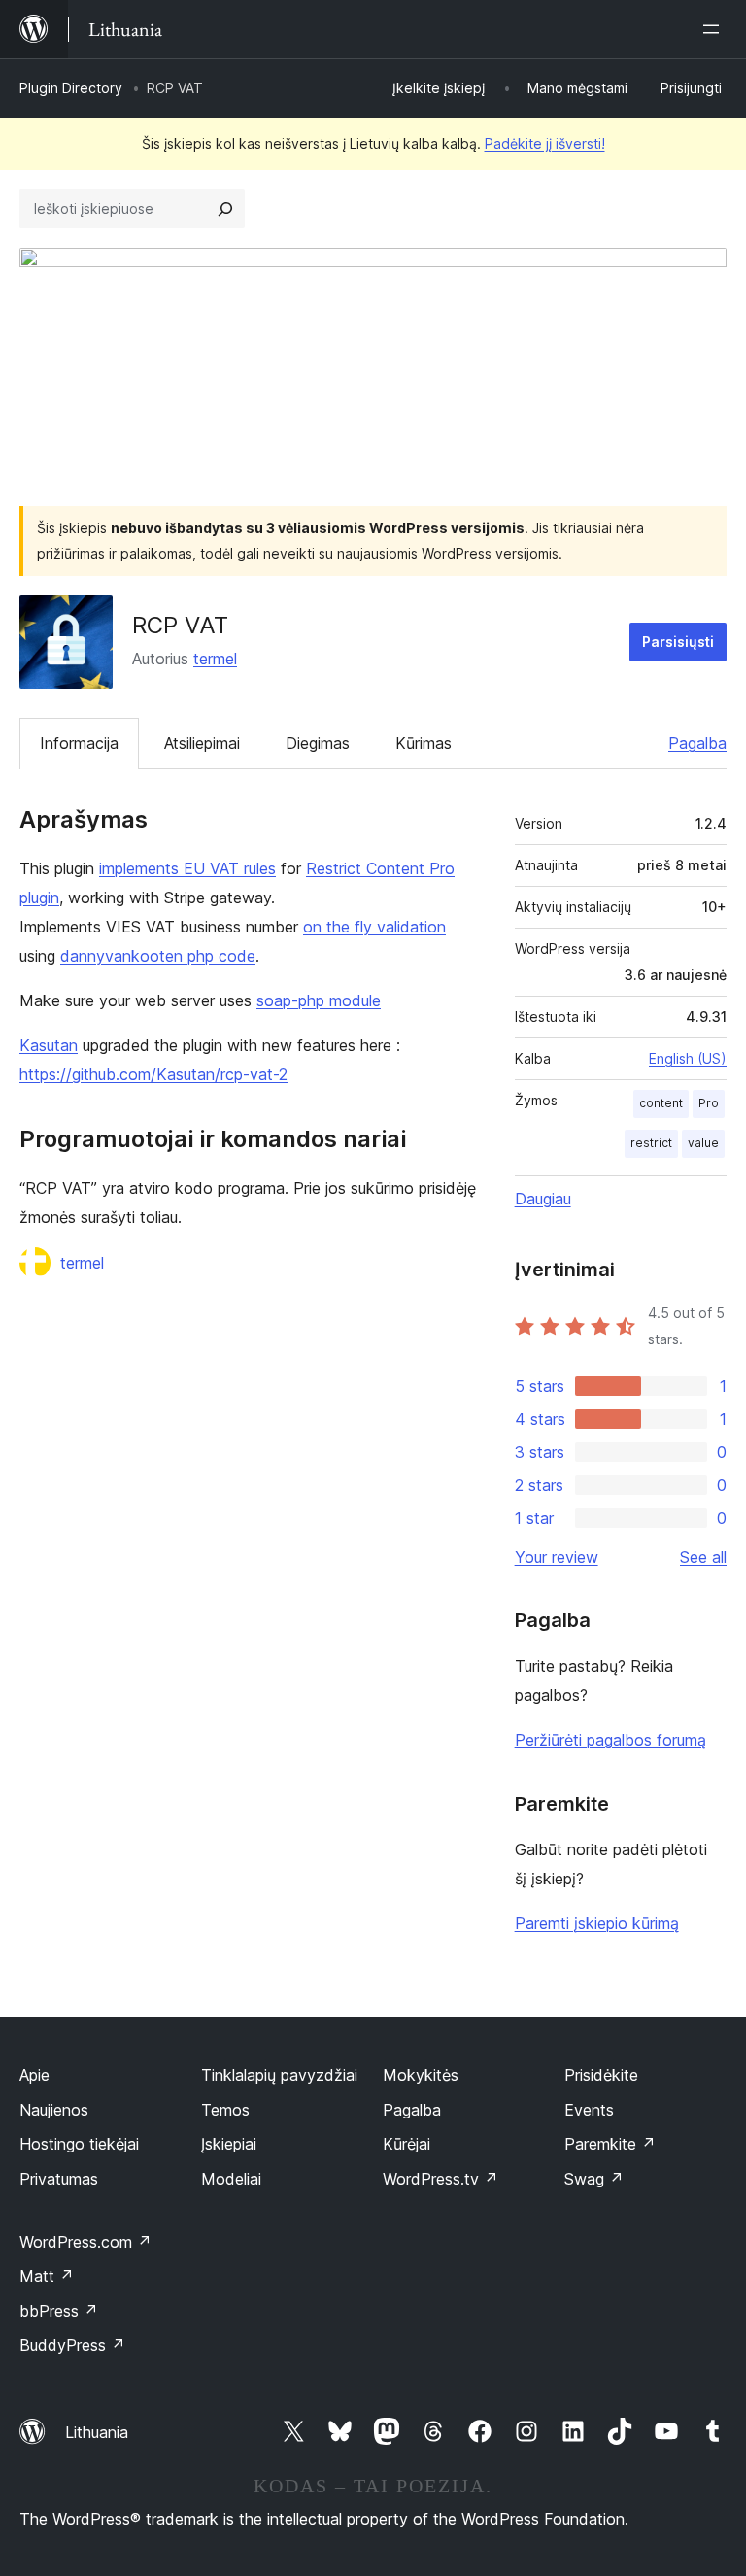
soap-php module (319, 1000)
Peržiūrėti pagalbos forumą (610, 1740)
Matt (47, 2276)
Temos (225, 2110)
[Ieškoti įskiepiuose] (225, 209)
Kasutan (49, 1045)
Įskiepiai (229, 2144)
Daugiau (543, 1199)
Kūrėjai (407, 2144)
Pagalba (697, 743)
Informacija (79, 743)
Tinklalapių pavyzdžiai (279, 2075)
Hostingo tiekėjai (79, 2144)
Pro (709, 1103)
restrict (651, 1143)
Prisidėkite (601, 2075)
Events (589, 2110)
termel (215, 659)
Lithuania (97, 2432)
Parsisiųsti (678, 642)
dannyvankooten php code (158, 956)
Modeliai (231, 2179)
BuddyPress (72, 2345)
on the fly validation (374, 927)
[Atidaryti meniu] (715, 29)
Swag (594, 2179)
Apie (34, 2075)
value (703, 1143)
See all (703, 1557)
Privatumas (59, 2179)
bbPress (59, 2311)
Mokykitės (421, 2075)
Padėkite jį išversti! (545, 143)
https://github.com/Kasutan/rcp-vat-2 (153, 1074)
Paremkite (610, 2144)
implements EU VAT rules (187, 868)
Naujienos (54, 2110)
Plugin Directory (71, 88)
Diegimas (318, 743)
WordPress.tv (441, 2179)
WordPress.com (85, 2242)
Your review (557, 1557)
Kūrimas (424, 743)
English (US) (688, 1058)
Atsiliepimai (202, 743)
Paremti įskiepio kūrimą (597, 1923)
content (661, 1103)
